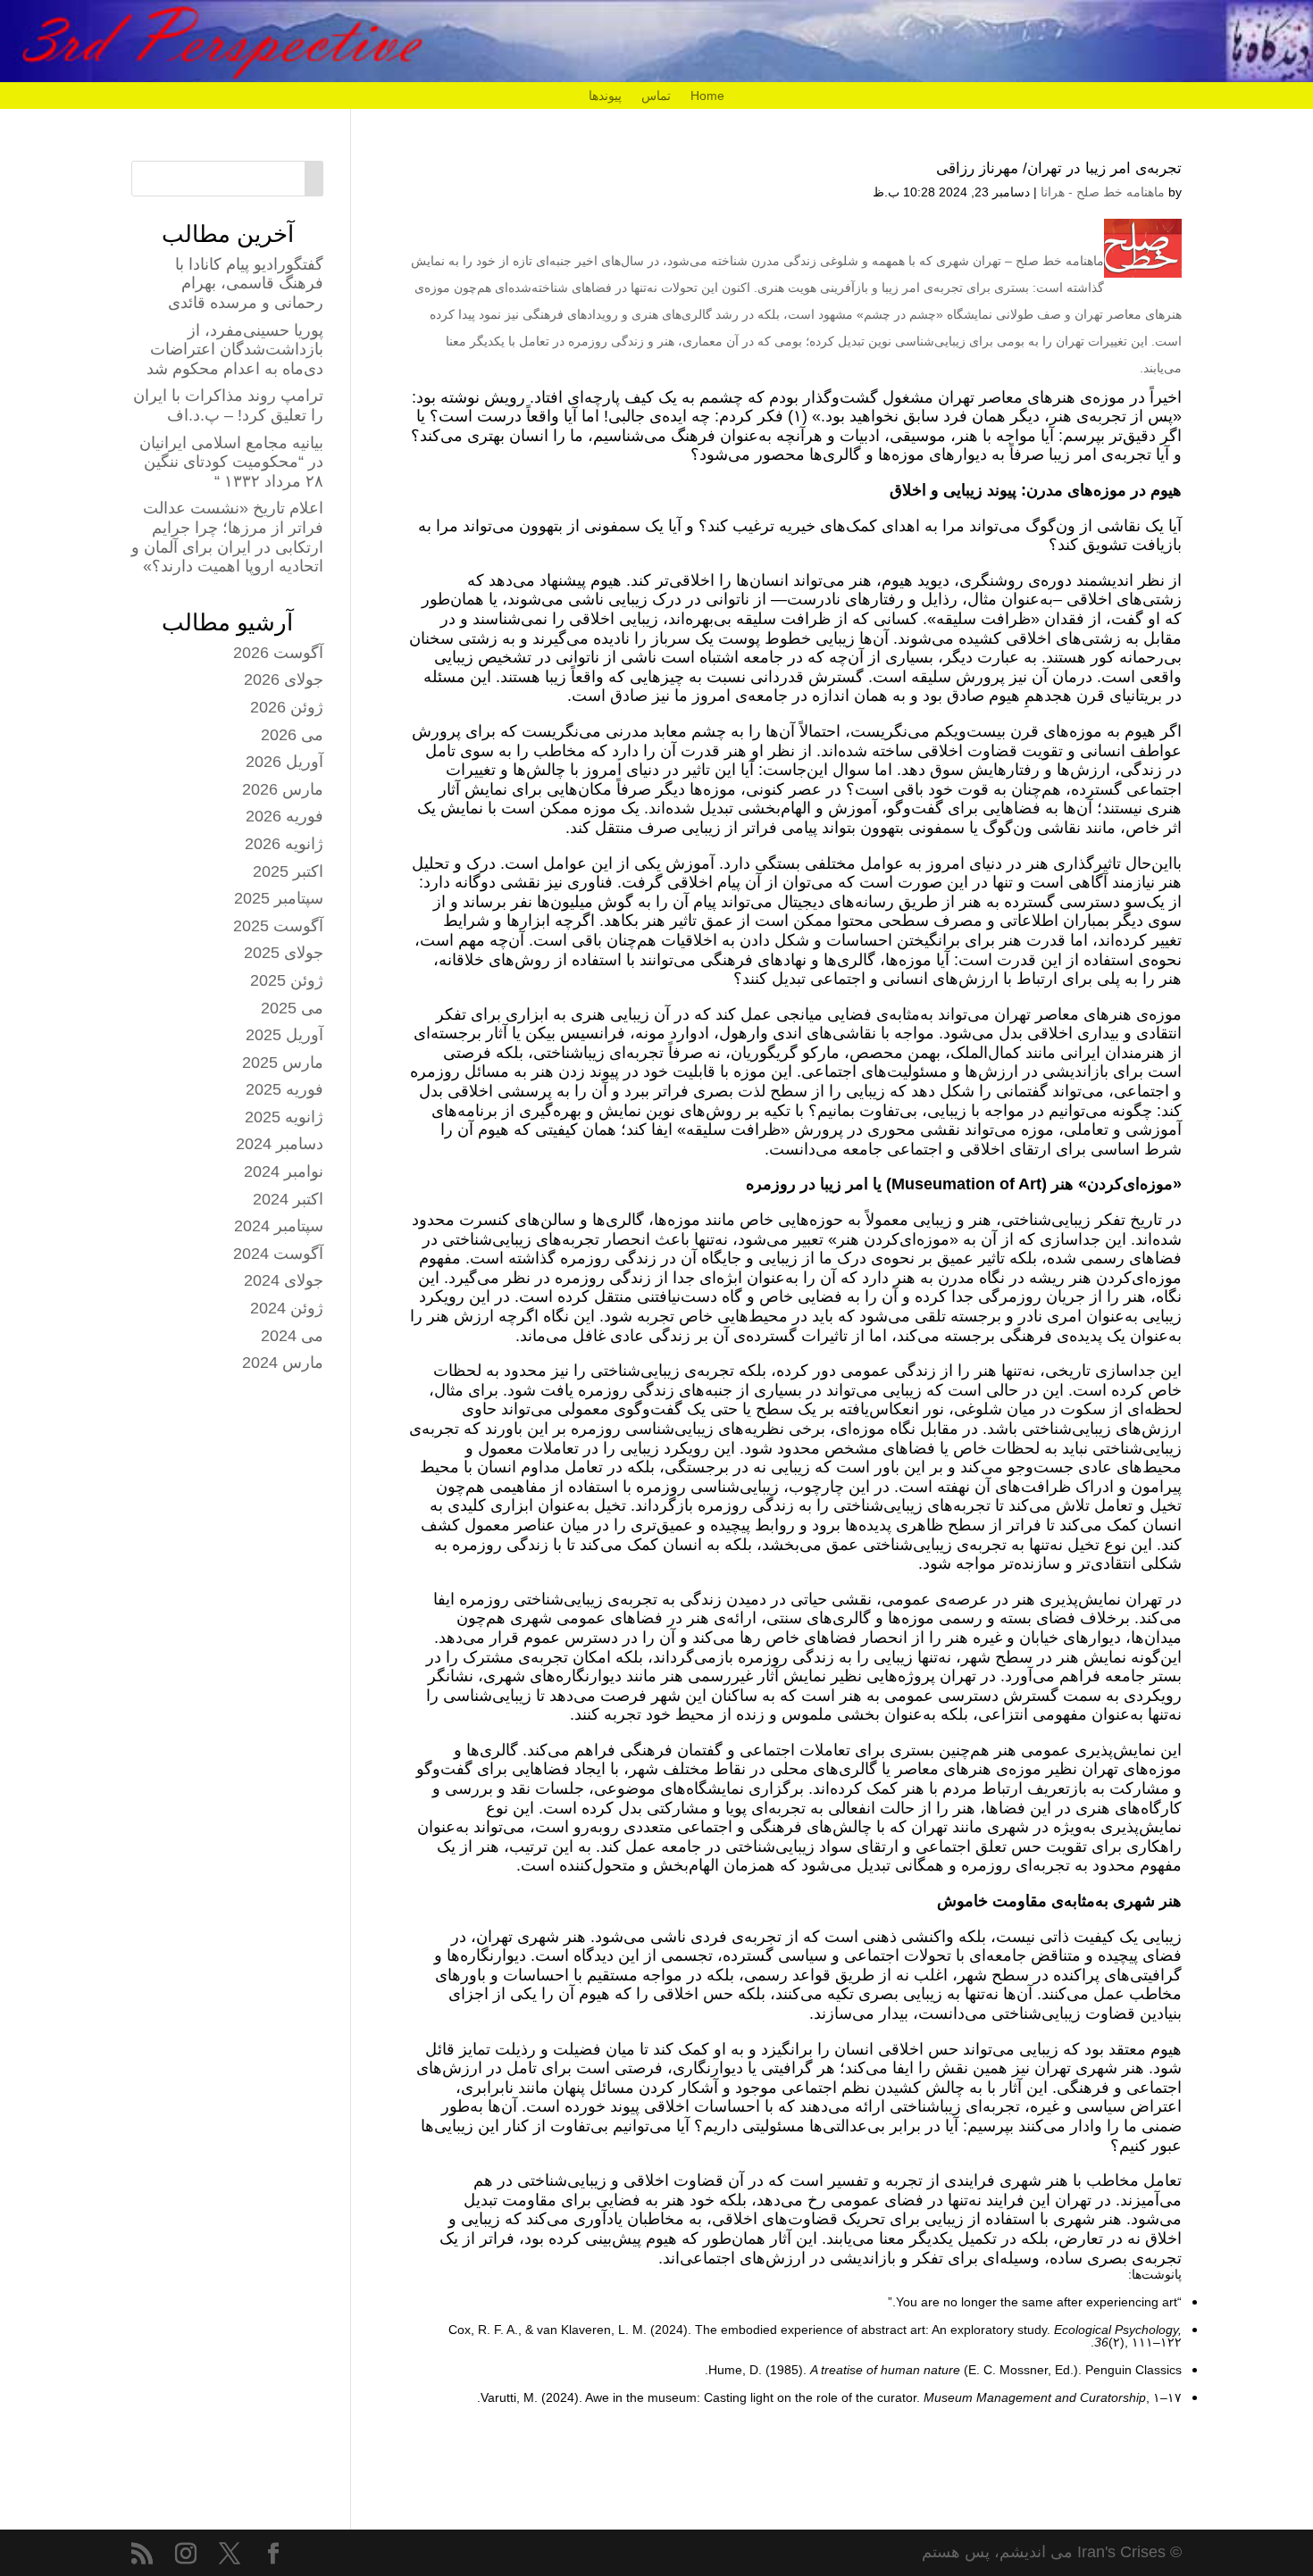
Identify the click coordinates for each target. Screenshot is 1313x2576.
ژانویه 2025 (284, 1117)
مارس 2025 (283, 1063)
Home (707, 96)
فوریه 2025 (284, 1089)
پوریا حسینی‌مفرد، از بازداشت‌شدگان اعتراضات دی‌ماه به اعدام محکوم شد (235, 350)
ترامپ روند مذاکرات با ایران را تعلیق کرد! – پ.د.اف (228, 405)
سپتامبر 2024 (279, 1226)
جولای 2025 (284, 953)
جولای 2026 (284, 679)
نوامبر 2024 (284, 1171)
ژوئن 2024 (287, 1308)
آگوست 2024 (278, 1254)
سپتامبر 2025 (279, 898)
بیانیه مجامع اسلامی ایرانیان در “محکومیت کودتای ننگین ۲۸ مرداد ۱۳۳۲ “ (231, 462)
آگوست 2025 (278, 926)
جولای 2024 (284, 1280)
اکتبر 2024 (288, 1199)
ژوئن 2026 (287, 707)
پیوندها (605, 96)
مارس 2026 (283, 789)
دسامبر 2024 (280, 1144)
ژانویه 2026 (284, 844)
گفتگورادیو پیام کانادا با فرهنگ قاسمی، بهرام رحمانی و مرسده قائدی (246, 283)
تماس (656, 96)
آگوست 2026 (278, 653)
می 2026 (292, 735)
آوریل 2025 (284, 1035)
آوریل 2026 (284, 762)
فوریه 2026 (284, 816)
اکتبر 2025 (288, 871)
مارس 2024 (283, 1363)
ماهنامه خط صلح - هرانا (1103, 192)
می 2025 (292, 1008)
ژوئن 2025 (287, 980)
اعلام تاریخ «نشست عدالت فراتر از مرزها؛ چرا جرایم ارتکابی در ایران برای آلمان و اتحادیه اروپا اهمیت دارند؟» (227, 537)
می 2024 (292, 1336)
